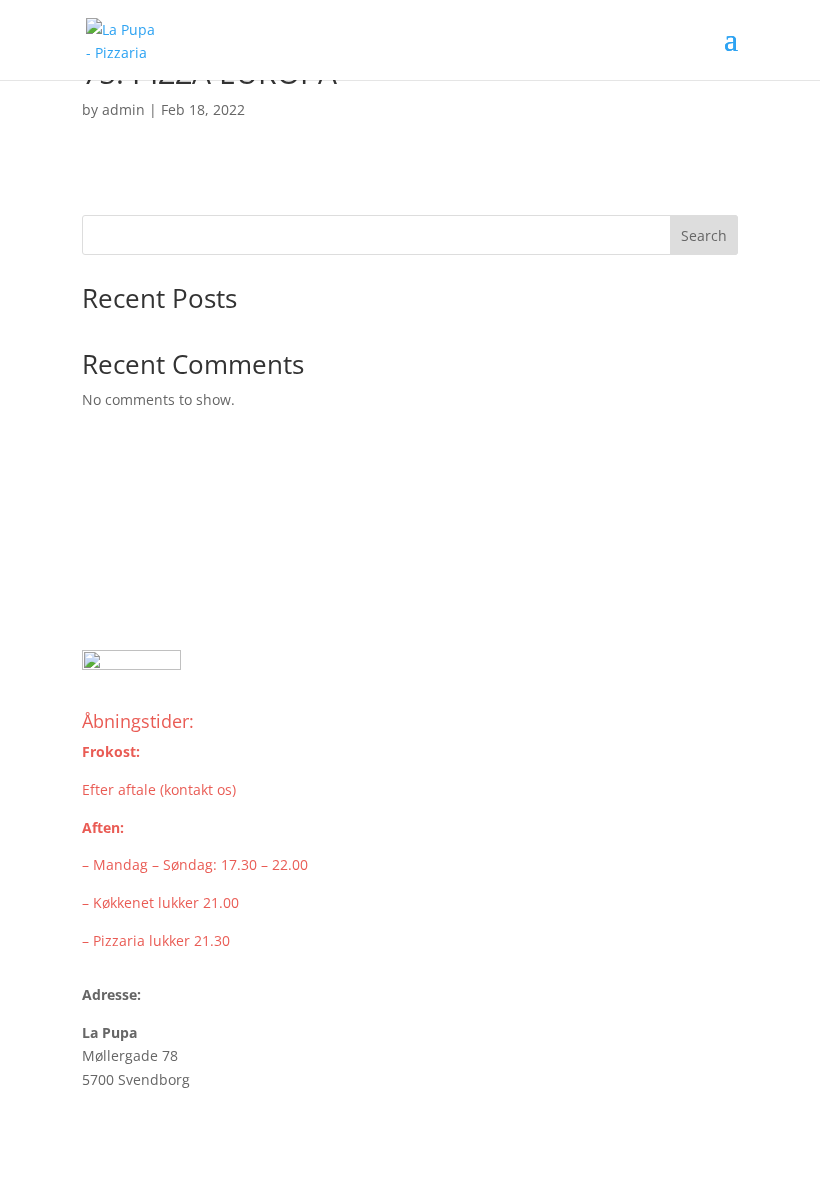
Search (704, 235)
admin (123, 109)
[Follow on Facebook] (98, 596)
